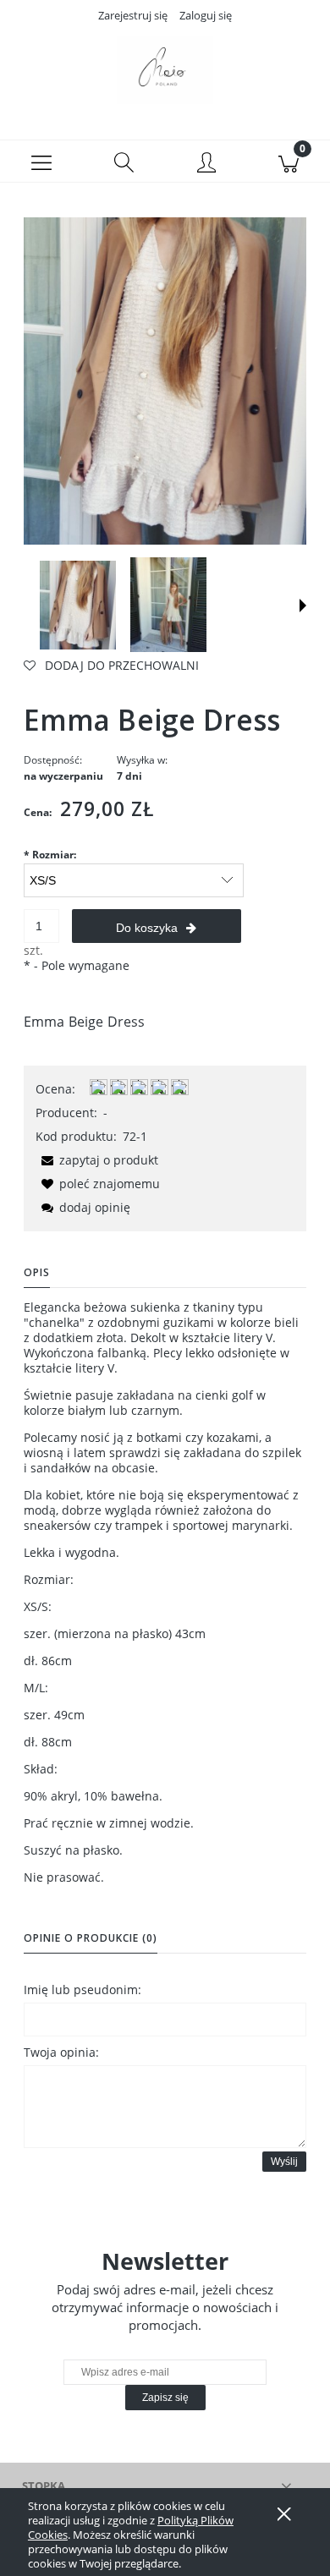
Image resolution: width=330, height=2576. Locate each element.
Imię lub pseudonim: (82, 1990)
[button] (41, 162)
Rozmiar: (50, 855)
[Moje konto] (206, 164)
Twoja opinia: (61, 2052)
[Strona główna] (165, 70)
